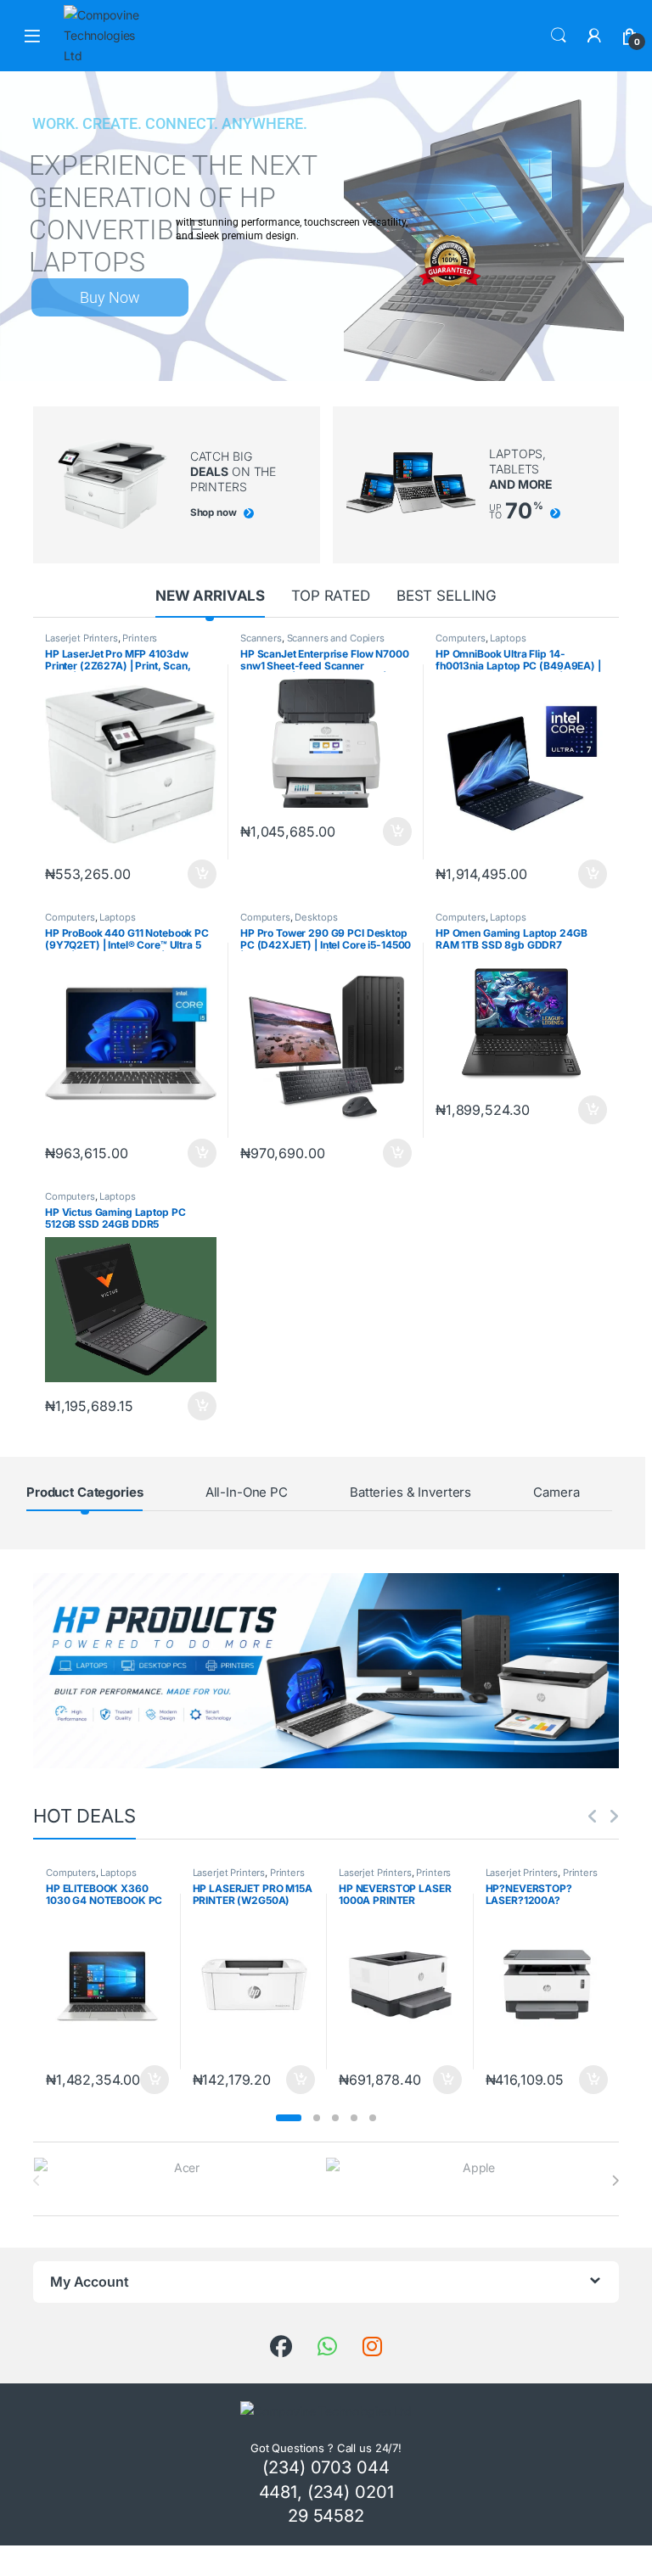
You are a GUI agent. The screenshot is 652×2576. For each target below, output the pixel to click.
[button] (289, 2118)
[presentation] (615, 2181)
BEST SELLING (447, 596)
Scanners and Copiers (336, 638)
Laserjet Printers (81, 638)
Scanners (261, 638)
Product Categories (84, 1492)
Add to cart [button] (202, 874)
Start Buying (129, 297)
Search (559, 36)
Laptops (508, 638)
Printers (140, 638)
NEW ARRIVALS (210, 596)
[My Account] (594, 36)
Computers (461, 638)
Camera (556, 1492)
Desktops (316, 917)
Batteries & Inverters (410, 1492)
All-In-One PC (247, 1492)
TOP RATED (331, 596)
